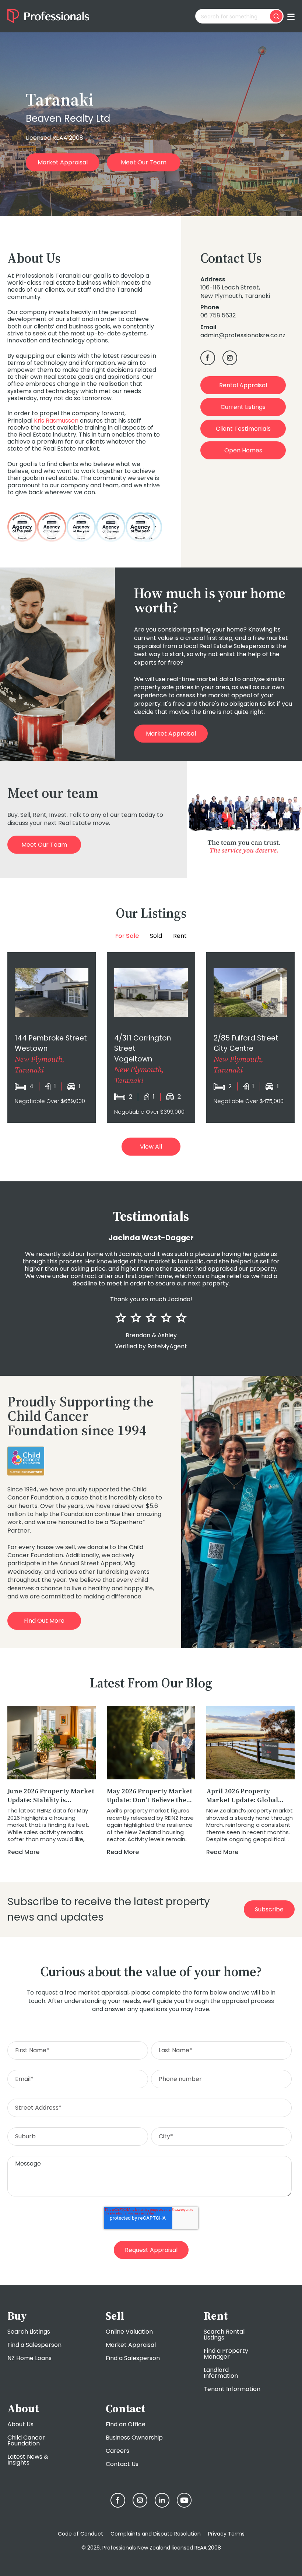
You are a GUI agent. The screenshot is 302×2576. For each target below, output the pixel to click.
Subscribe (269, 1909)
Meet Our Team (144, 162)
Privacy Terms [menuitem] (226, 2534)
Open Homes (243, 450)
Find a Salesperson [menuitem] (34, 2345)
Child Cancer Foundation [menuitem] (26, 2440)
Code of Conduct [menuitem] (80, 2534)
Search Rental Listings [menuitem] (224, 2335)
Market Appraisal (63, 162)
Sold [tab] (156, 936)
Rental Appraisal (243, 385)
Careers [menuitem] (117, 2451)
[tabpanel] (151, 1038)
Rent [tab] (180, 936)
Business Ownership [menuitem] (134, 2438)
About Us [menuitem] (20, 2424)
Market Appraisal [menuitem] (131, 2345)
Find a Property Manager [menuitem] (226, 2354)
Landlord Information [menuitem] (221, 2373)
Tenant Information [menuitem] (232, 2389)
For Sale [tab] (127, 936)
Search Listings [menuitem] (29, 2332)
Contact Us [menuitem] (122, 2464)
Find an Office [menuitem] (126, 2424)
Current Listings (243, 407)
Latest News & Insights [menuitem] (28, 2460)
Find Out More (44, 1621)
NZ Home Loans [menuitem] (29, 2358)
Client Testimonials (243, 429)
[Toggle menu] (291, 16)
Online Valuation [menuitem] (129, 2332)
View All (151, 1147)
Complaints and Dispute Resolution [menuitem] (156, 2534)
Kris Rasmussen (56, 421)
